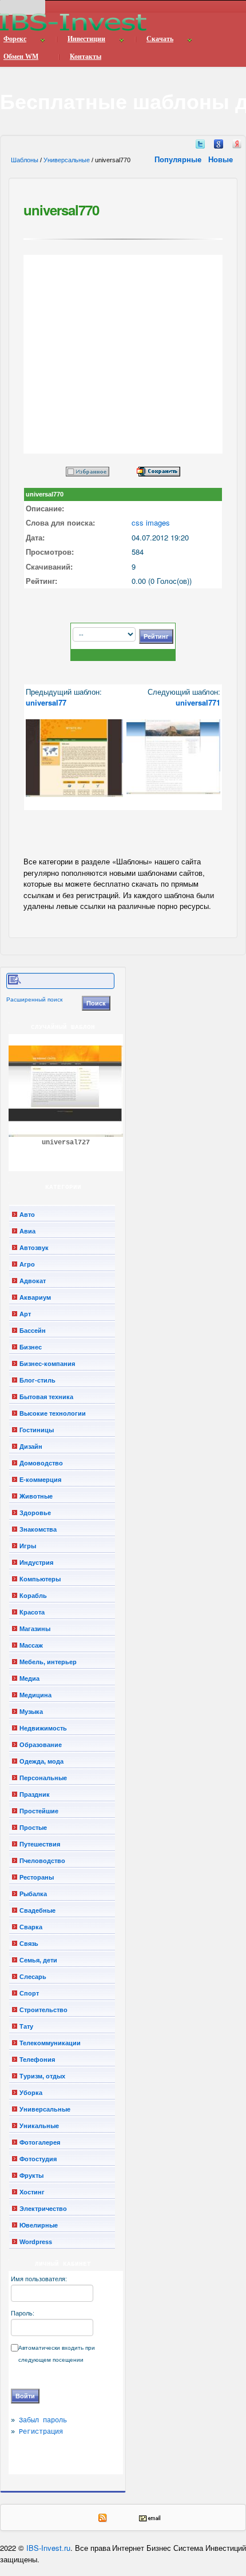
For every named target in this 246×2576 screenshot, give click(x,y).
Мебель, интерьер (48, 1662)
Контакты (86, 57)
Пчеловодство (42, 1861)
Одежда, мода (41, 1761)
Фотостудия (38, 2159)
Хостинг (32, 2192)
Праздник (35, 1794)
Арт (25, 1314)
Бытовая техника (46, 1397)
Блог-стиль (37, 1380)
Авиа (27, 1231)
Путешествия (40, 1844)
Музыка (31, 1712)
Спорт (29, 1993)
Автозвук (34, 1248)
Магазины (35, 1629)
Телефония (37, 2060)
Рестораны (37, 1877)
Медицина (35, 1695)
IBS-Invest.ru (48, 2548)
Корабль (33, 1596)
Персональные (43, 1778)
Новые (222, 159)
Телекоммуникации (50, 2043)
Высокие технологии (53, 1413)
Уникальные (39, 2126)
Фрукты (31, 2176)
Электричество (43, 2209)
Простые (33, 1828)
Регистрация (41, 2432)
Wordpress (36, 2242)
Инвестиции (86, 39)
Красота (32, 1612)
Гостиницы (37, 1430)
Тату (26, 2026)
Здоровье (35, 1513)
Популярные (179, 159)
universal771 (198, 702)
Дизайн (31, 1447)
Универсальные (67, 160)
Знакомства (38, 1529)
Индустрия (36, 1563)
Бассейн (33, 1331)
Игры (28, 1546)
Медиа (29, 1678)
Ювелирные (39, 2225)
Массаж (31, 1645)
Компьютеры (40, 1579)
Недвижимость (43, 1728)
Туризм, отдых (42, 2076)
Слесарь (33, 1977)
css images (151, 522)
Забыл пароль (43, 2421)
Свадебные (37, 1910)
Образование (41, 1745)
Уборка (31, 2093)
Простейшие (39, 1811)
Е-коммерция (40, 1480)
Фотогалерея (40, 2142)
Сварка (31, 1927)
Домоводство (41, 1463)
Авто (27, 1215)
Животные (36, 1496)
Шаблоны (25, 160)
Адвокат (33, 1281)
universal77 (46, 702)
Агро (27, 1264)
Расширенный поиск (34, 999)
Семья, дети (38, 1960)
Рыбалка (33, 1894)
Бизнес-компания (47, 1364)
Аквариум (35, 1297)
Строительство (43, 2010)
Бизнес (31, 1347)
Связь (29, 1944)
